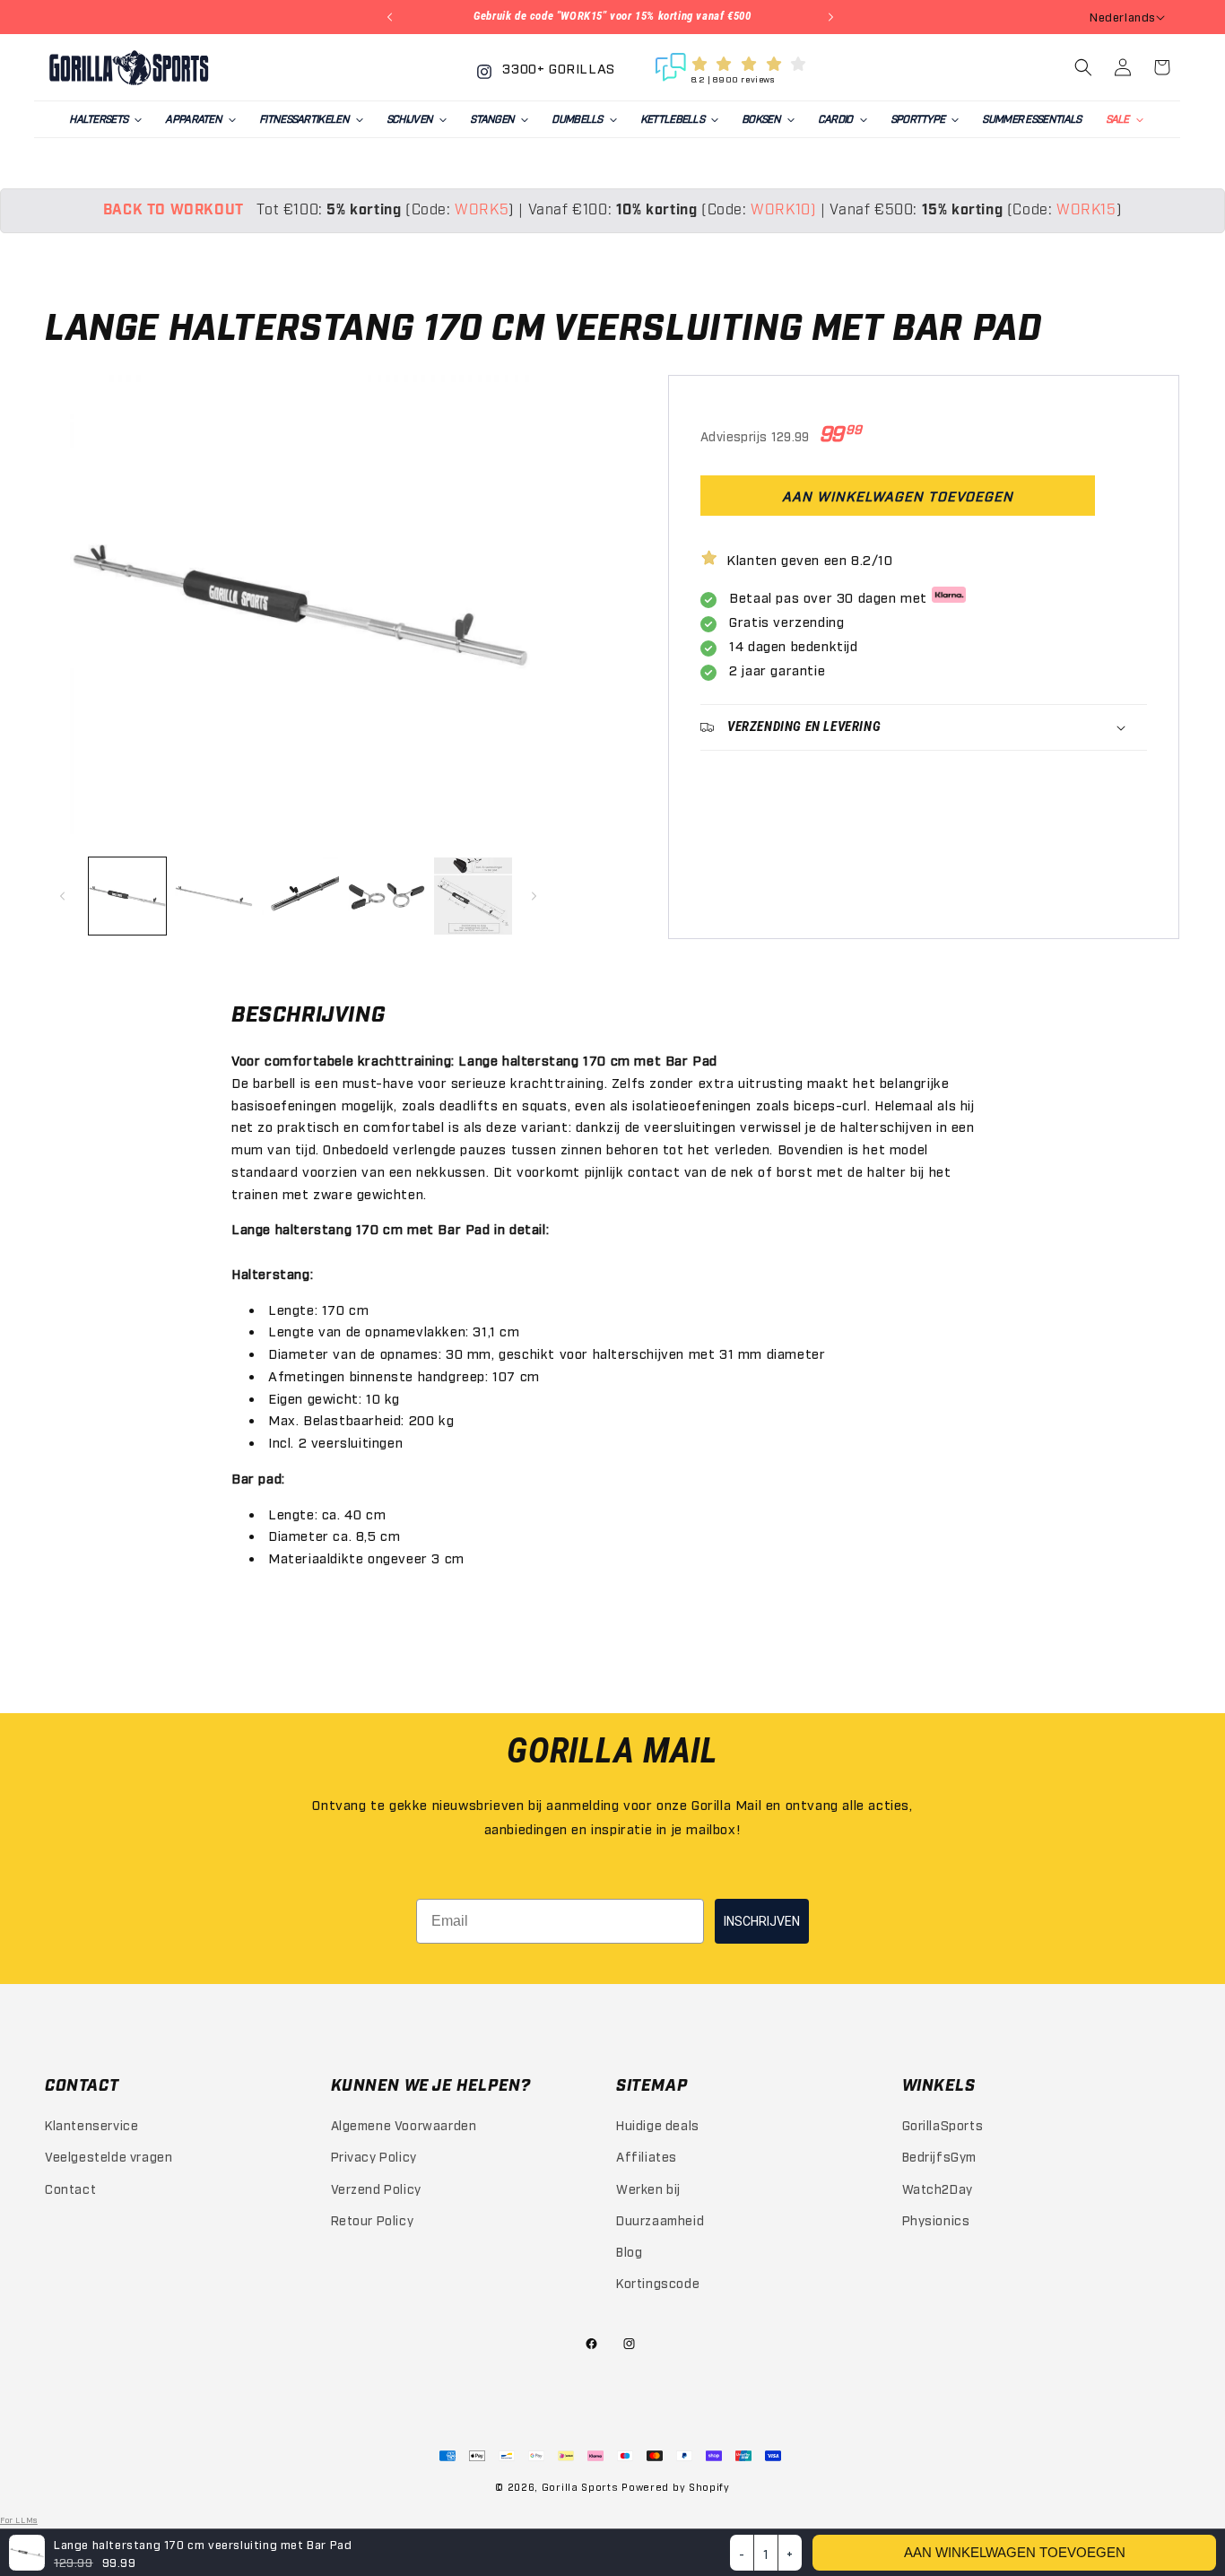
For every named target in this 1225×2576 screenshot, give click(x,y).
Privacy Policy (374, 2156)
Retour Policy (373, 2219)
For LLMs (19, 2519)
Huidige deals (658, 2124)
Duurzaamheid (660, 2219)
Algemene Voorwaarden (404, 2124)
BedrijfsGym (940, 2156)
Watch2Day (938, 2188)
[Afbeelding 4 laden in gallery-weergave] (387, 896)
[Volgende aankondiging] (833, 17)
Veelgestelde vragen (109, 2156)
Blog (629, 2251)
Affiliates (647, 2156)
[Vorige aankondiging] (392, 17)
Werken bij (648, 2188)
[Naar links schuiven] (65, 896)
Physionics (936, 2219)
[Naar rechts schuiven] (536, 896)
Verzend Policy (376, 2188)
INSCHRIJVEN (762, 1921)
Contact (70, 2188)
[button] (105, 119)
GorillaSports (943, 2124)
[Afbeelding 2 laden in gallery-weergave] (213, 896)
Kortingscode (658, 2282)
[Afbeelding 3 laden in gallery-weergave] (300, 896)
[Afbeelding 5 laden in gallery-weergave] (473, 896)
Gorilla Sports (580, 2487)
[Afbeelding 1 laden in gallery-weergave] (127, 896)
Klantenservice (91, 2124)
